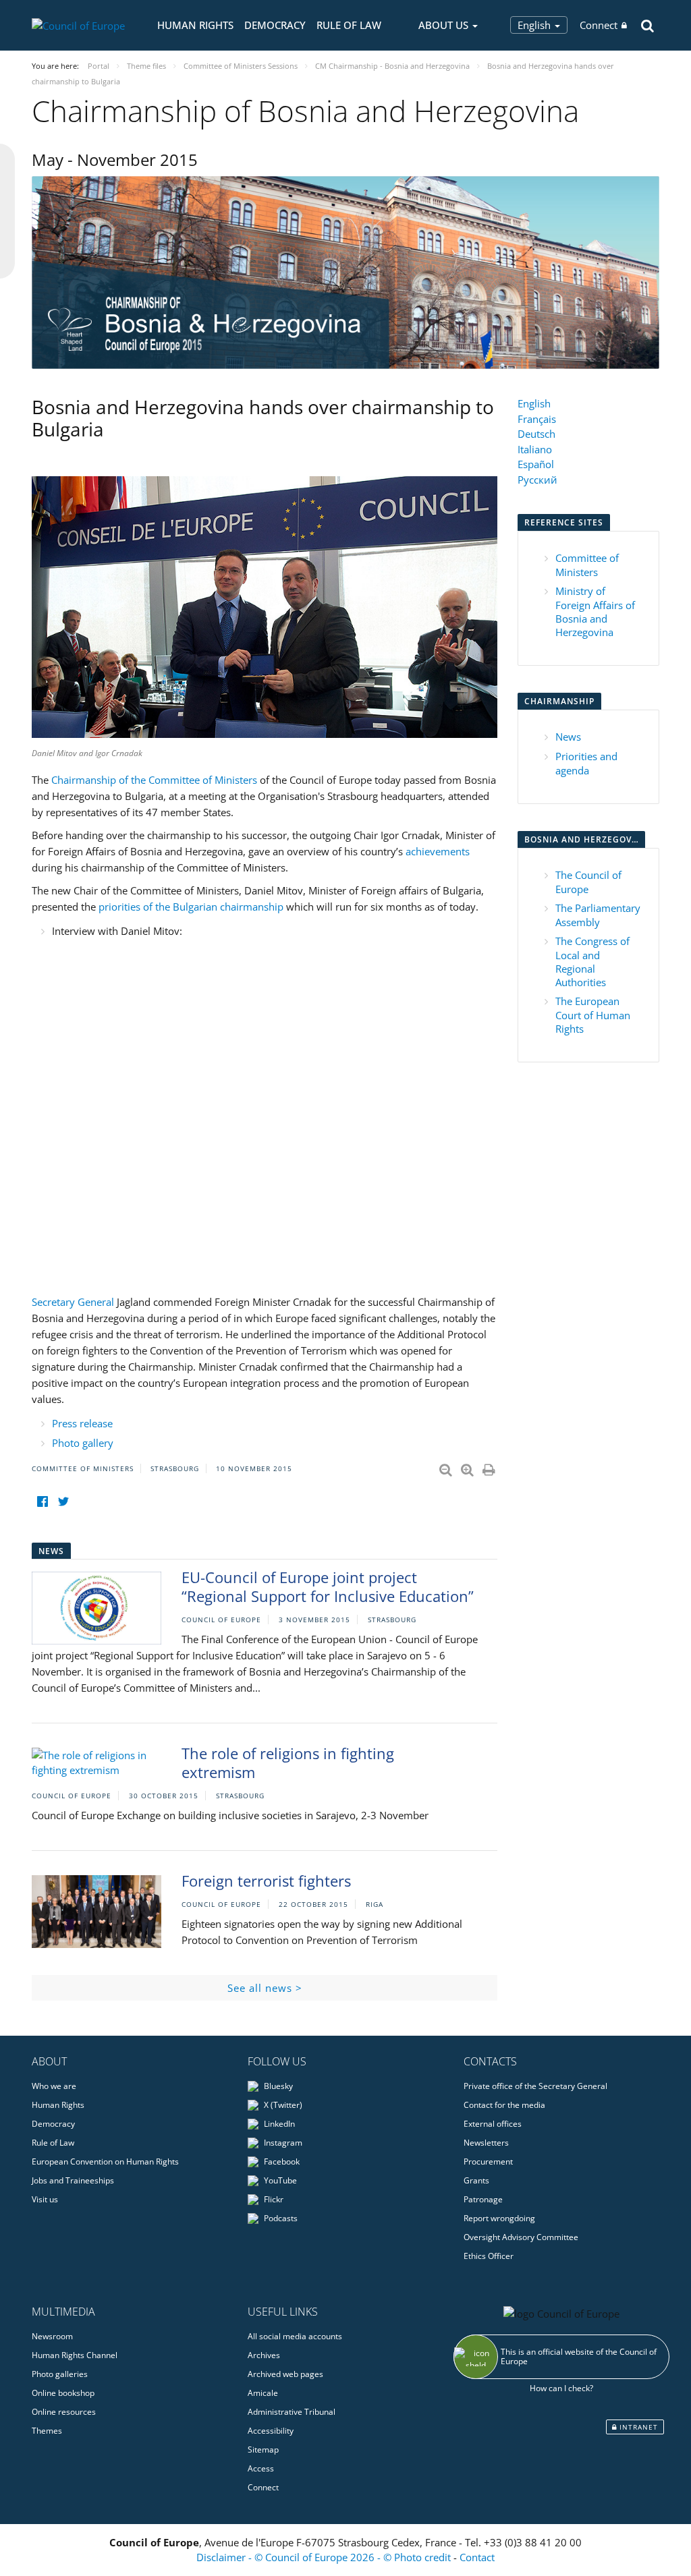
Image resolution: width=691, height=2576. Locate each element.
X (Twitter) (282, 2105)
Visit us (45, 2199)
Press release (82, 1423)
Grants (476, 2180)
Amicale (263, 2393)
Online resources (64, 2412)
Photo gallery (83, 1443)
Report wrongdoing (499, 2218)
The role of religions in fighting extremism (288, 1763)
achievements (438, 851)
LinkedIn (278, 2124)
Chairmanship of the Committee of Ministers (154, 780)
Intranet (637, 2427)
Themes (47, 2431)
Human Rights (195, 25)
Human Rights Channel (75, 2355)
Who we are (54, 2086)
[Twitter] (63, 1502)
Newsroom (52, 2336)
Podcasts (280, 2218)
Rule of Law (349, 25)
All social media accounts (295, 2336)
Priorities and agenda (586, 763)
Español (536, 464)
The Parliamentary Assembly (598, 915)
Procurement (488, 2162)
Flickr (273, 2199)
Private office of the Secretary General (535, 2086)
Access (261, 2468)
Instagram (282, 2143)
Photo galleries (60, 2374)
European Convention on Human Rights (105, 2162)
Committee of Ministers (587, 565)
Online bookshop (63, 2393)
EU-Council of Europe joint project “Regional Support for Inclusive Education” (328, 1587)
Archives (264, 2355)
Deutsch (536, 434)
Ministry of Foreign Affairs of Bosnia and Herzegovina (595, 611)
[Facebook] (42, 1502)
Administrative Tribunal (292, 2412)
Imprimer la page (490, 1467)
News (568, 737)
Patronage (483, 2199)
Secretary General (74, 1302)
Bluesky (277, 2086)
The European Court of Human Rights (593, 1015)
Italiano (535, 449)
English (535, 25)
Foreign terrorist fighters (266, 1881)
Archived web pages (285, 2374)
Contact (477, 2557)
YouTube (279, 2180)
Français (537, 419)
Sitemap (263, 2450)
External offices (493, 2124)
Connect (599, 25)
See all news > (265, 1988)
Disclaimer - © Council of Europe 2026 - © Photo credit (325, 2557)
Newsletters (486, 2143)
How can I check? (561, 2388)
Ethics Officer (489, 2256)
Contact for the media (504, 2105)
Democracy (275, 25)
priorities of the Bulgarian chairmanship (191, 907)
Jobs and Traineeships (73, 2180)
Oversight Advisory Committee (521, 2237)
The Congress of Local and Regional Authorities (592, 962)
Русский (537, 480)
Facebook (281, 2162)
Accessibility (271, 2431)
